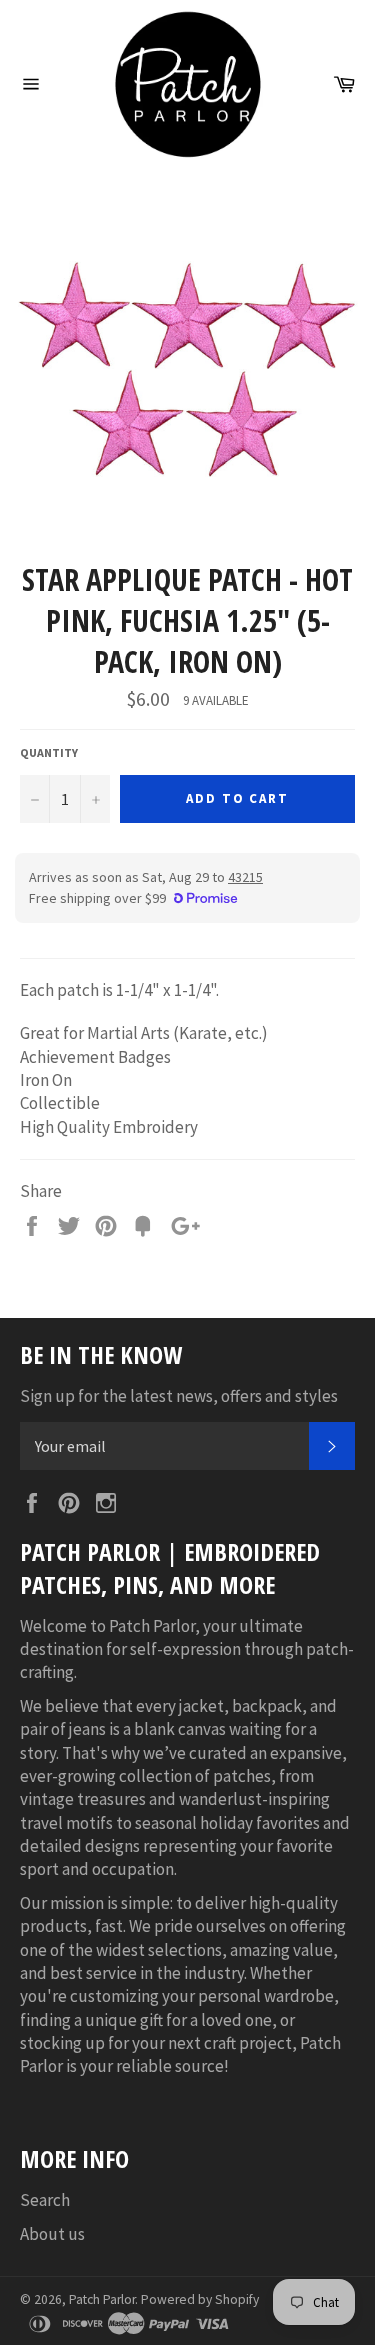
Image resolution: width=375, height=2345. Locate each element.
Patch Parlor (102, 2299)
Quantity (49, 752)
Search (45, 2200)
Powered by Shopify (200, 2299)
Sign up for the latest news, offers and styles (179, 1396)
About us (52, 2234)
